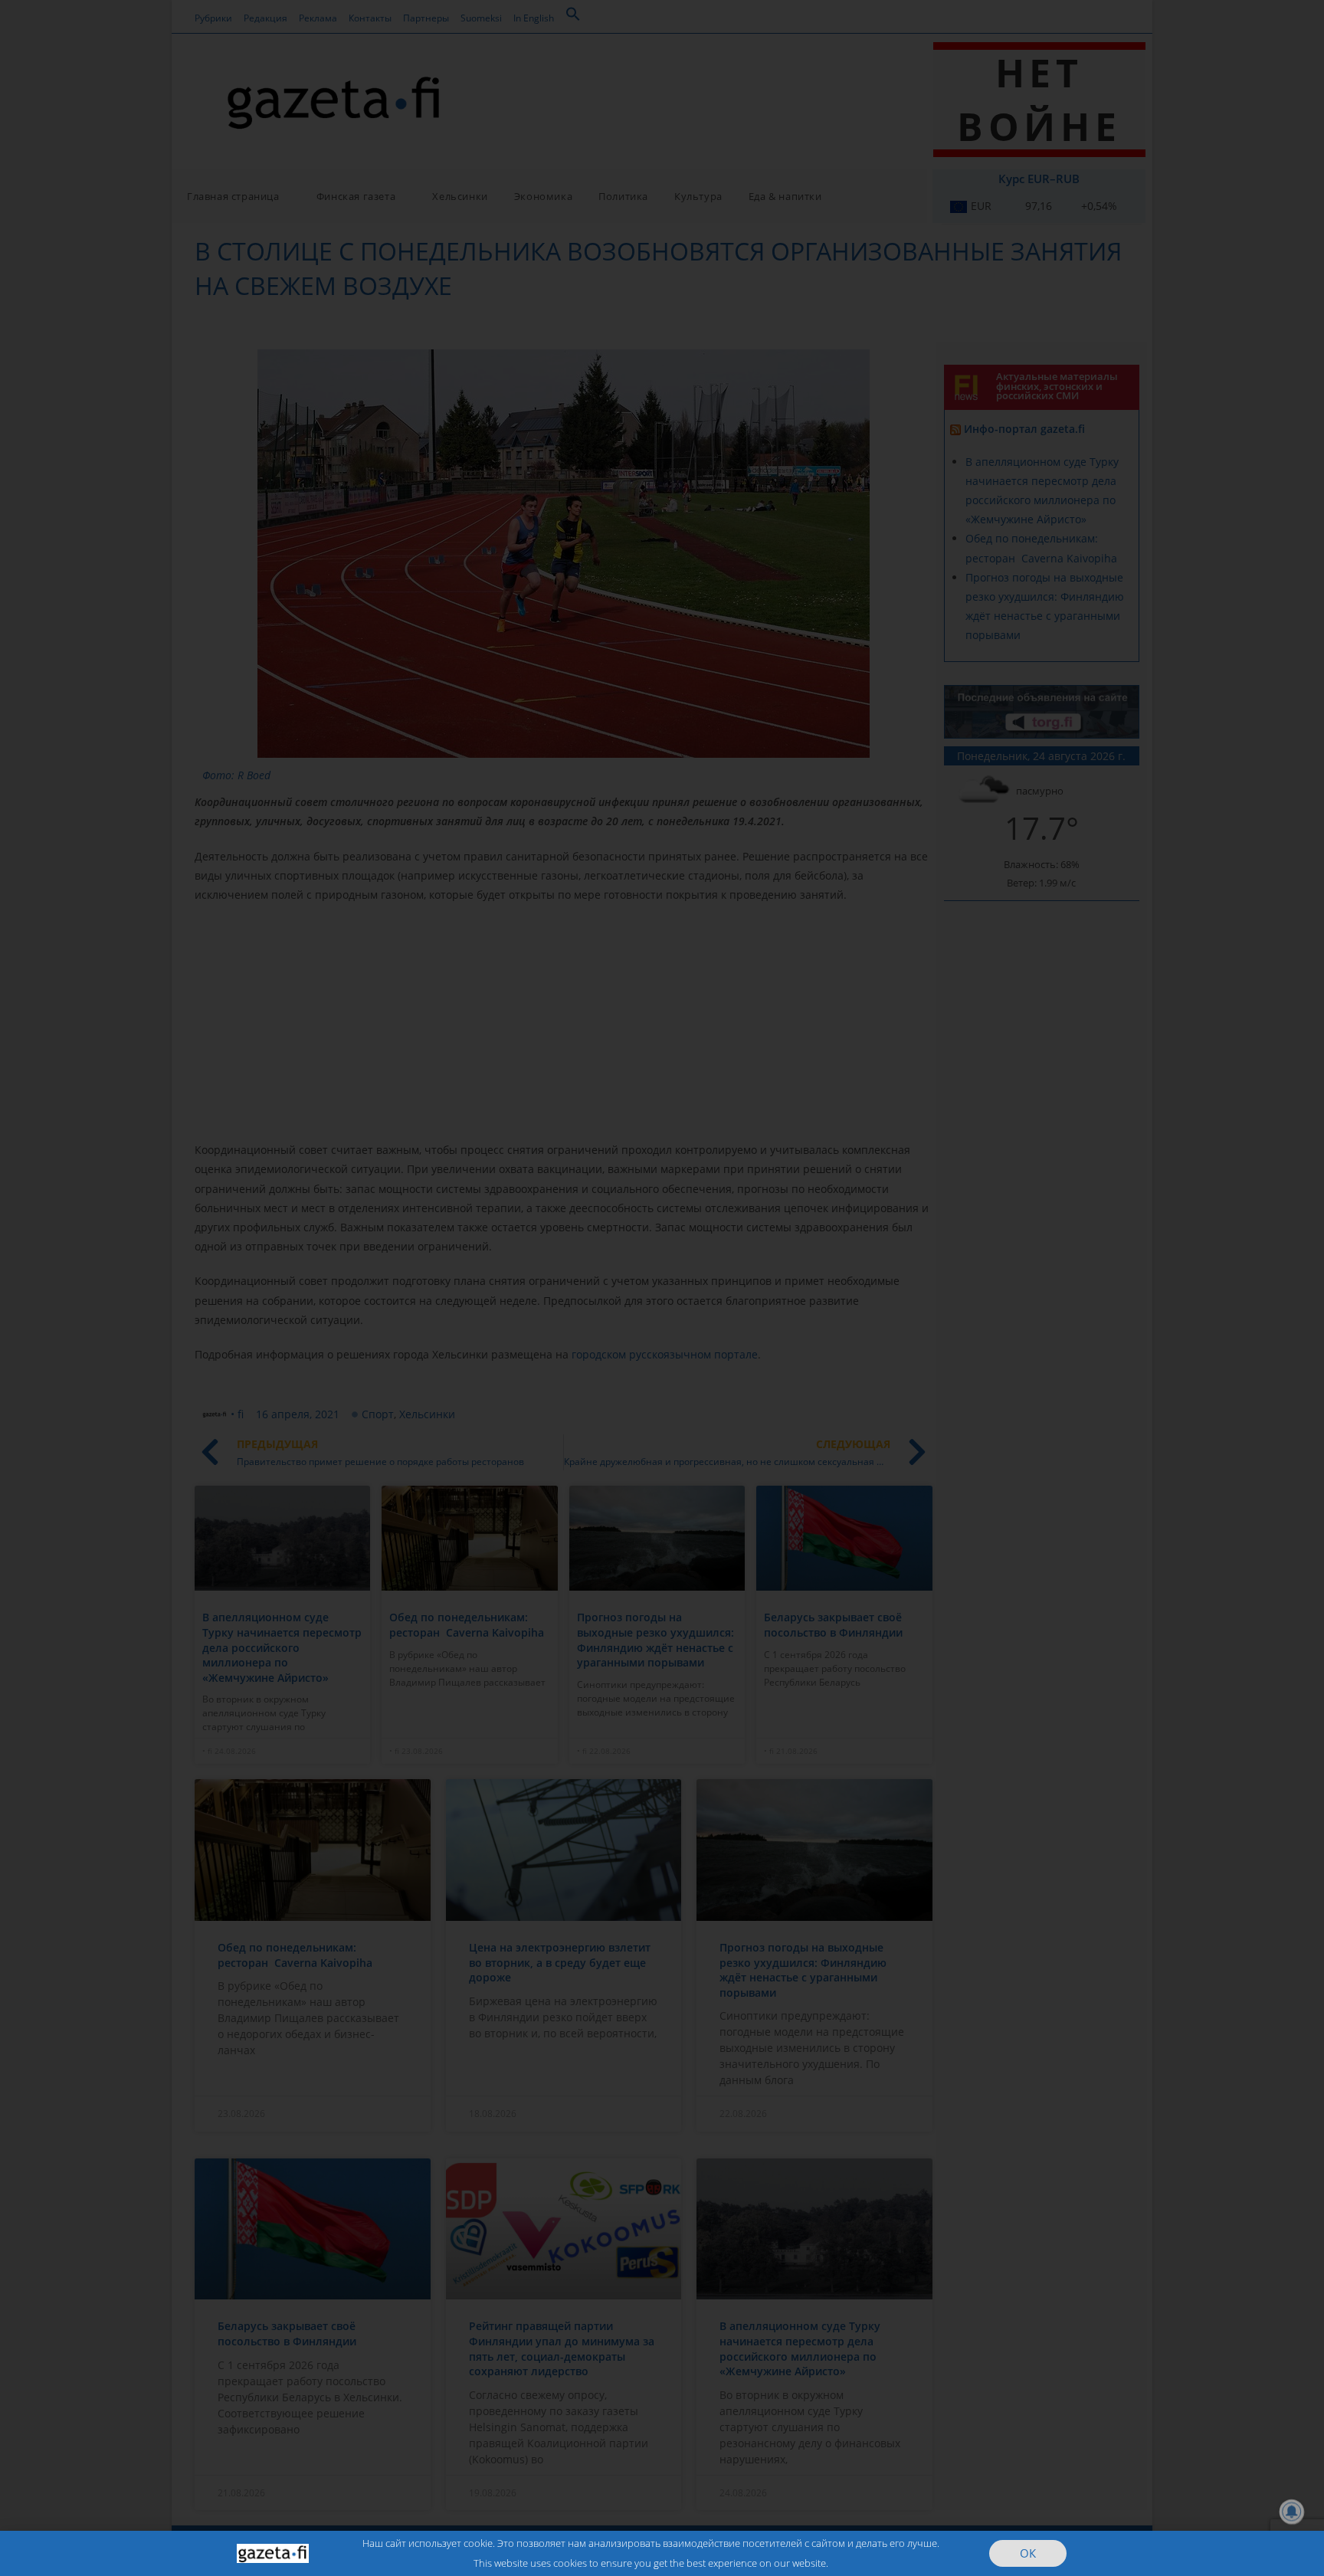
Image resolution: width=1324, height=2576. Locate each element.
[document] (662, 1288)
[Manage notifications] (1292, 2512)
